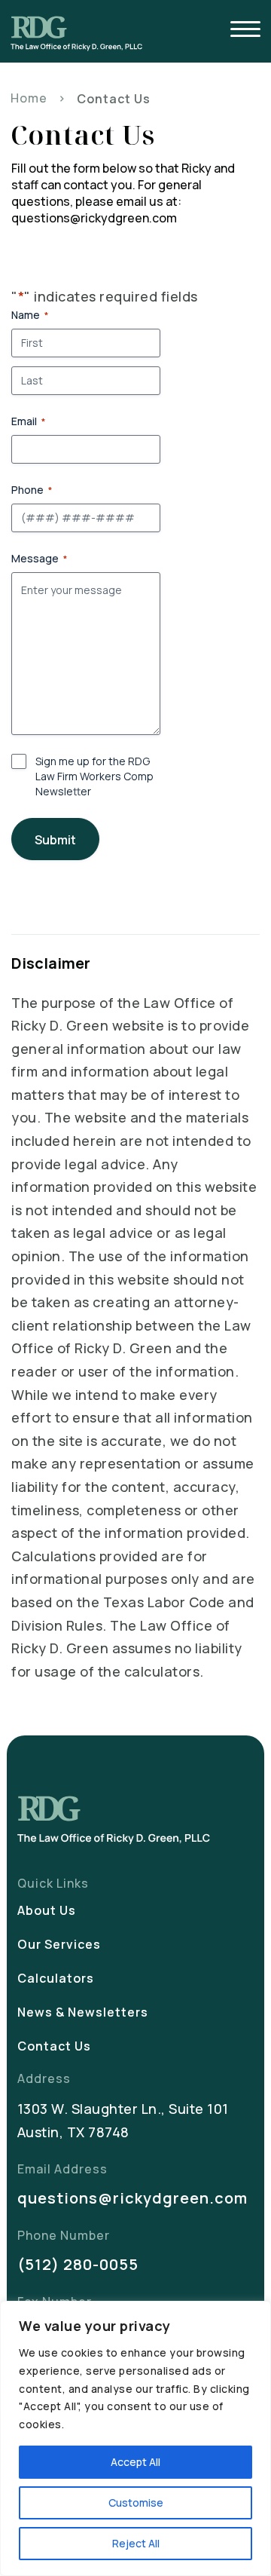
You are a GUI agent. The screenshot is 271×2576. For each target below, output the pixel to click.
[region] (135, 2438)
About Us (47, 1910)
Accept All (135, 2462)
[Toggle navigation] (245, 31)
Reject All (136, 2543)
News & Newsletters (83, 2012)
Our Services (59, 1944)
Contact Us (54, 2046)
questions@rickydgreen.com (132, 2198)
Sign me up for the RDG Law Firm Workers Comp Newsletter (94, 776)
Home (29, 98)
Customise (136, 2502)
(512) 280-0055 (78, 2264)
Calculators (56, 1978)
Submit (55, 840)
